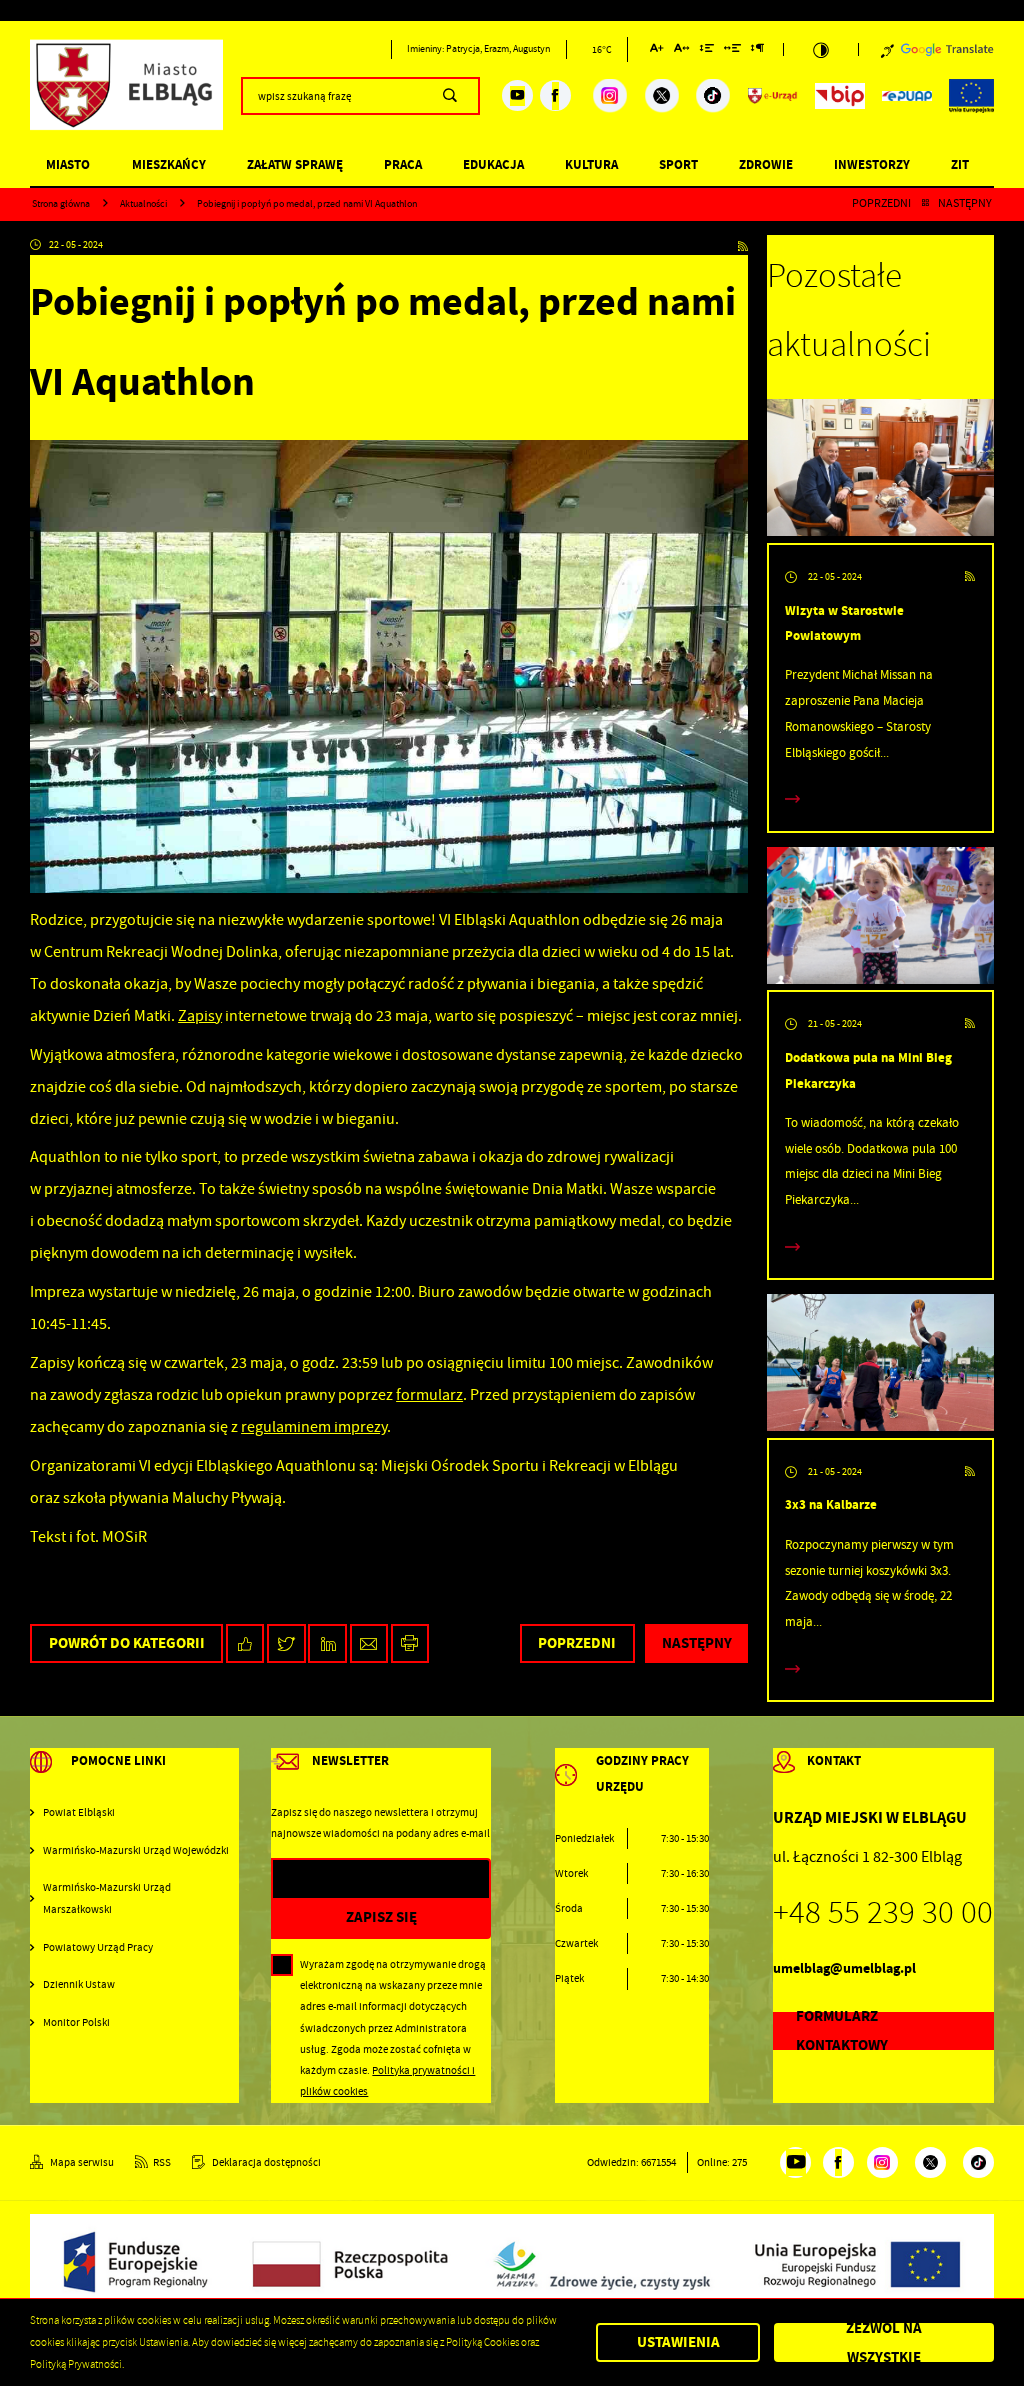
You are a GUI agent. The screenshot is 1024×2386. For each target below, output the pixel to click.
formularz (429, 1395)
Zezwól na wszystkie (884, 2342)
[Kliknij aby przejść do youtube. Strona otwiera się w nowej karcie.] (517, 95)
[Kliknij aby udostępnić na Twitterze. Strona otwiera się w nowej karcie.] (286, 1643)
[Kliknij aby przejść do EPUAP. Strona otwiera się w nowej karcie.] (907, 96)
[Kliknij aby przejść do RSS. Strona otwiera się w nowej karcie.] (743, 245)
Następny (965, 203)
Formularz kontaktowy (842, 2031)
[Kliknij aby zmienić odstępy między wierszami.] (706, 51)
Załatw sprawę (295, 164)
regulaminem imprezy (314, 1427)
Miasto (68, 164)
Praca (403, 164)
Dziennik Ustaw (79, 1984)
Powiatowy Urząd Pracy (98, 1947)
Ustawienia (678, 2342)
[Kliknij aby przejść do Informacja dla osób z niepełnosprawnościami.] (887, 50)
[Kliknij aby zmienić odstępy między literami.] (682, 51)
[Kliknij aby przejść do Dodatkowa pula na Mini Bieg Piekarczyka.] (880, 918)
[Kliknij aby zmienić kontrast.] (821, 50)
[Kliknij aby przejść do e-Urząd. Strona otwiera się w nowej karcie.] (773, 96)
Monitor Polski (76, 2022)
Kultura (591, 164)
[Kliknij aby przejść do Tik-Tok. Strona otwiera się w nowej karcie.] (713, 96)
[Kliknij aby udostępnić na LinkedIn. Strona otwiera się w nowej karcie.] (327, 1643)
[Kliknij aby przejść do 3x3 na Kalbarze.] (880, 1365)
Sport (678, 164)
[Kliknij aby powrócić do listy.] (925, 204)
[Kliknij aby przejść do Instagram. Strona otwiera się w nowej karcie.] (610, 96)
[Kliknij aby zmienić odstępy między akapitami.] (758, 51)
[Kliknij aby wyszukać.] (449, 96)
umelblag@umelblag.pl (844, 1968)
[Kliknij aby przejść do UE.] (971, 96)
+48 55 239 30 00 (883, 1912)
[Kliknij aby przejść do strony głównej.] (126, 93)
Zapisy (200, 1016)
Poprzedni (881, 203)
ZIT (960, 164)
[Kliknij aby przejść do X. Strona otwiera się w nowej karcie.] (662, 96)
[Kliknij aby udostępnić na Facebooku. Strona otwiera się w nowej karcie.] (245, 1643)
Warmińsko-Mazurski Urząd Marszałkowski (107, 1898)
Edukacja (493, 164)
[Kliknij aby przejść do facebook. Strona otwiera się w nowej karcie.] (555, 95)
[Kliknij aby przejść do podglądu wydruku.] (410, 1643)
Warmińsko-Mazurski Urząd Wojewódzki (136, 1850)
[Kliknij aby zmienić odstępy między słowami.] (733, 51)
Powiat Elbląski (79, 1812)
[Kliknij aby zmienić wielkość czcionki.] (657, 51)
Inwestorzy (872, 164)
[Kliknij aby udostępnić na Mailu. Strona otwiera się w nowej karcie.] (369, 1643)
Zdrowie (766, 164)
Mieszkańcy (169, 164)
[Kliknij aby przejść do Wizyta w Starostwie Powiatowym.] (880, 470)
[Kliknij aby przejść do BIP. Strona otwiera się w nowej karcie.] (840, 96)
